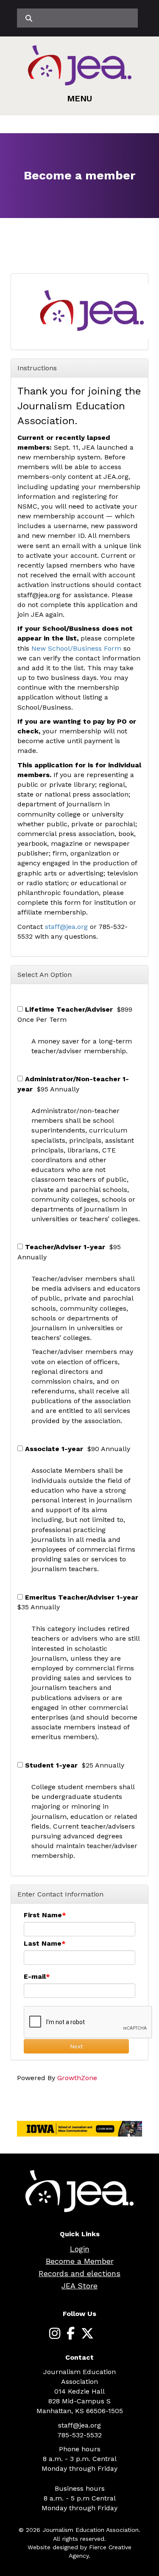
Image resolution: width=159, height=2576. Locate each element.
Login (80, 2249)
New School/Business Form (77, 648)
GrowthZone (77, 2078)
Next (77, 2046)
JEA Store (79, 2286)
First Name (43, 1915)
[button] (79, 98)
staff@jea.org (66, 927)
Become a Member (80, 2261)
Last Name (43, 1943)
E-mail (35, 1976)
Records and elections (79, 2273)
